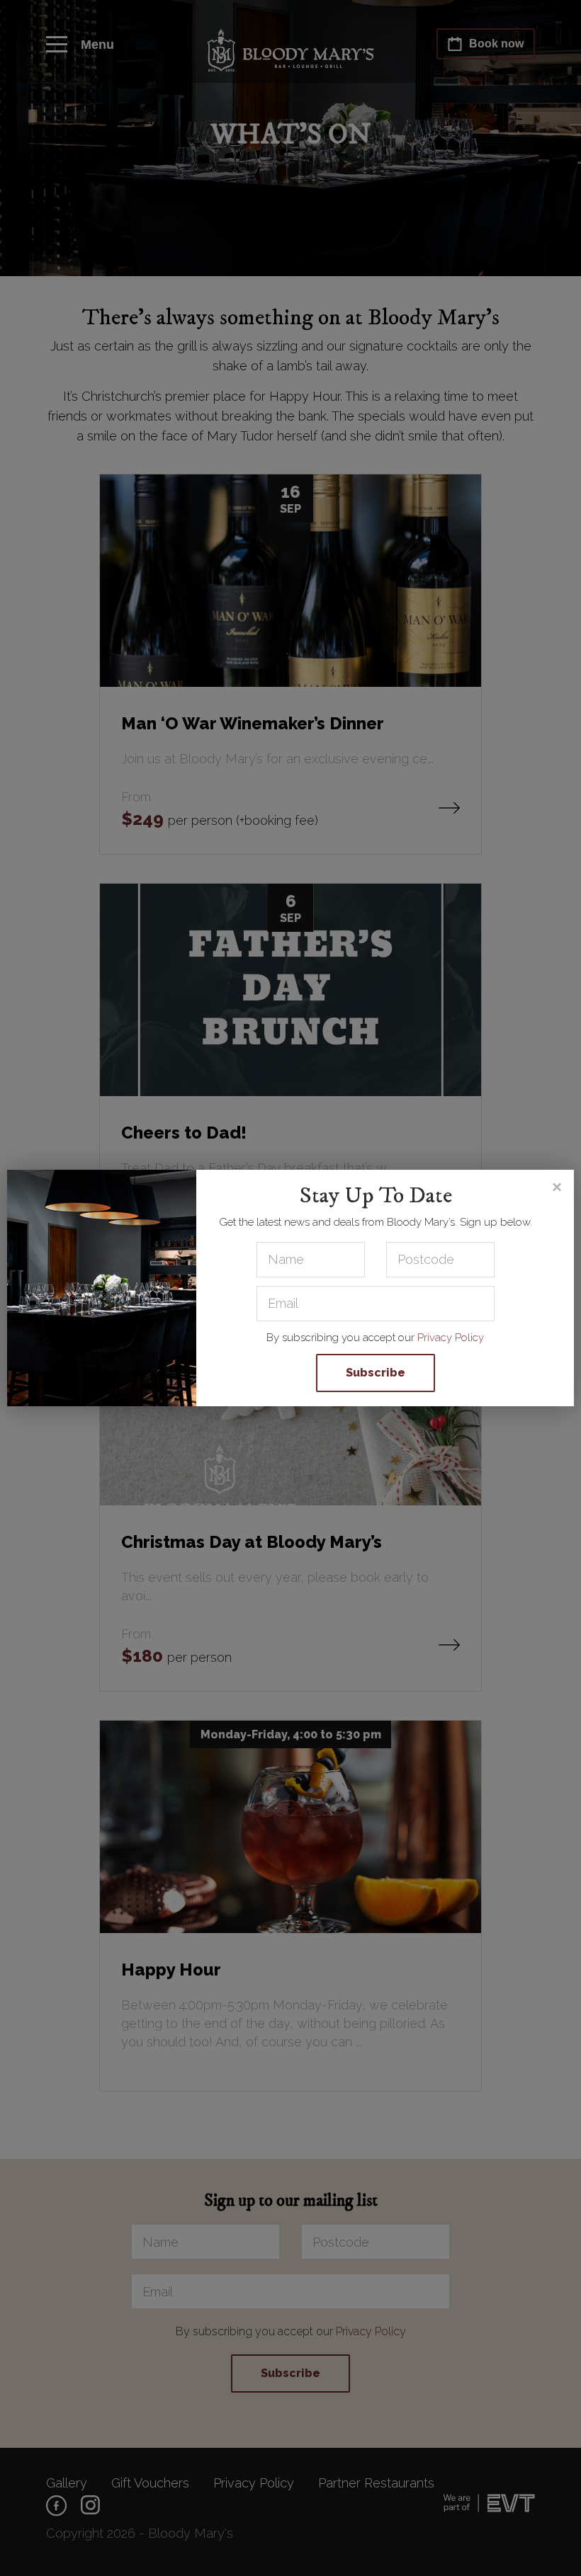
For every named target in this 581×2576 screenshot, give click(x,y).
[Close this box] (556, 1187)
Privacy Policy (451, 1338)
